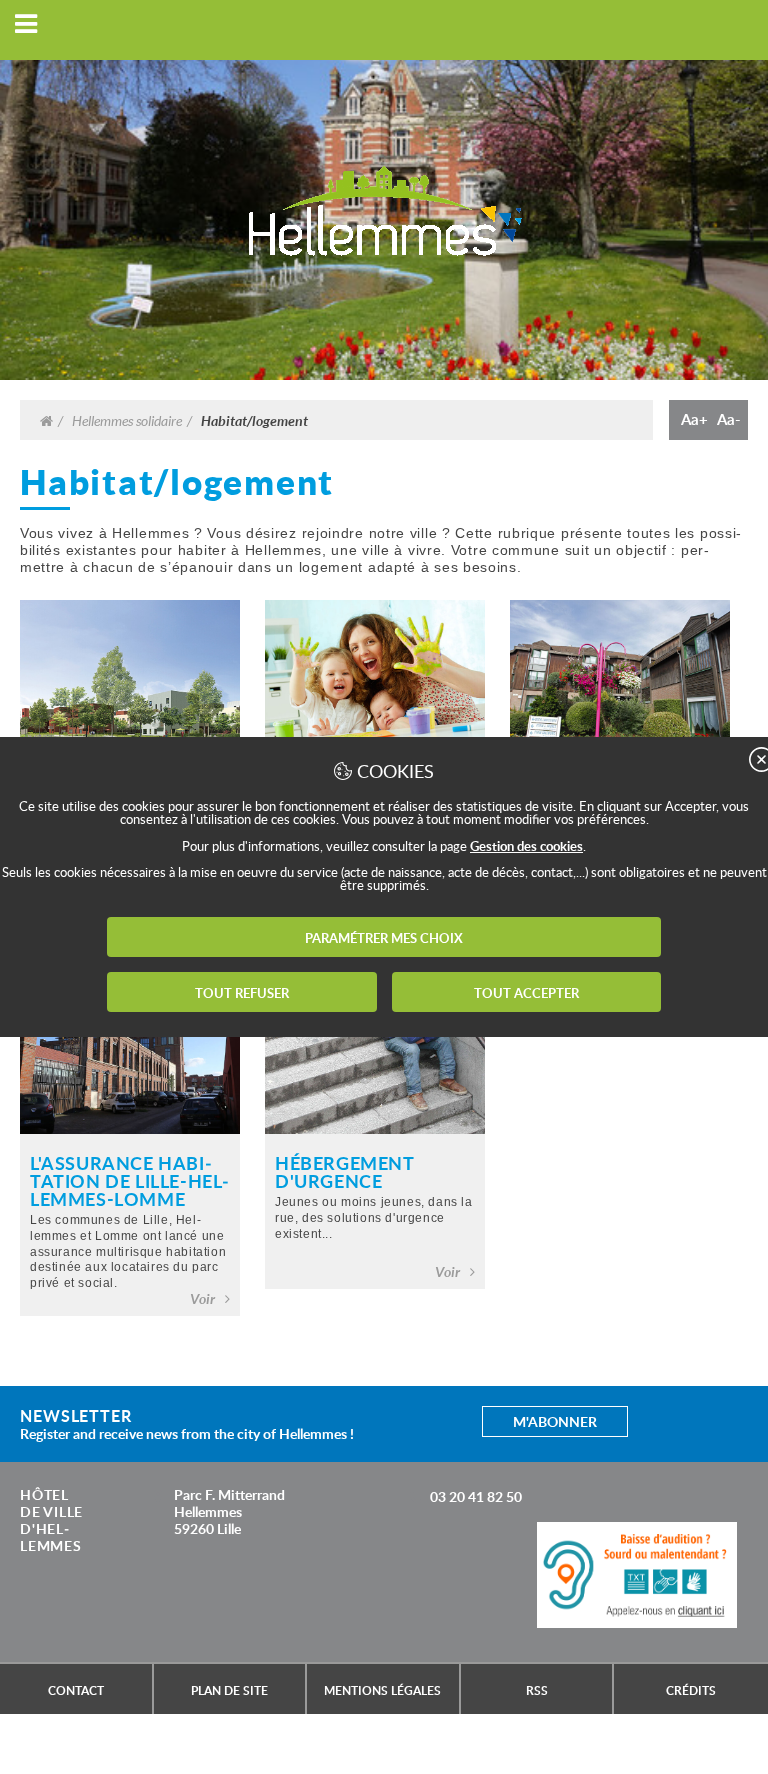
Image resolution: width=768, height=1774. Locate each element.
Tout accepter (526, 993)
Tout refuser (242, 993)
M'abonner (555, 1421)
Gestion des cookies (526, 846)
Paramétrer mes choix (384, 938)
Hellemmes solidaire (127, 420)
